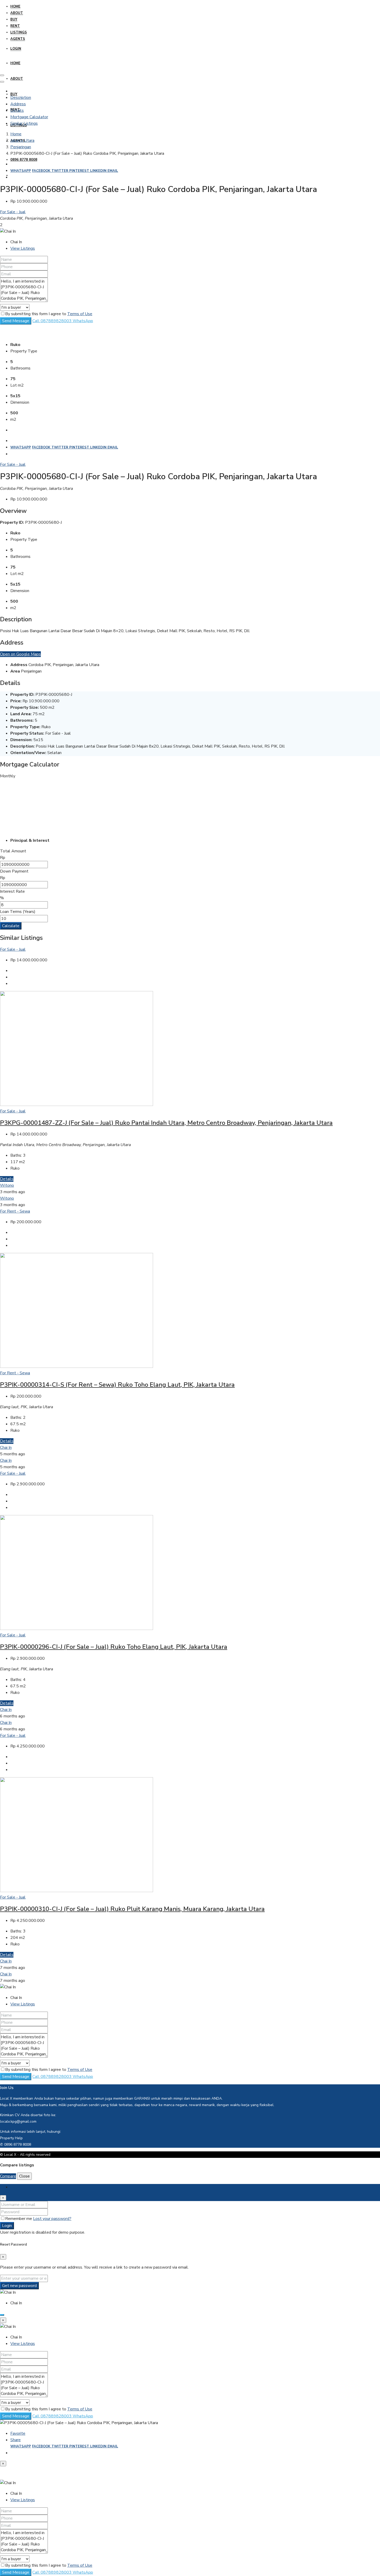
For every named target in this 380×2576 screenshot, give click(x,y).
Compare (8, 2176)
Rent (15, 26)
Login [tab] (15, 2187)
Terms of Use (80, 314)
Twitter (60, 171)
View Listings (23, 248)
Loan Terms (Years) (18, 912)
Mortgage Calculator (29, 117)
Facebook (42, 171)
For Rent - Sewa (15, 1211)
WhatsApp (21, 171)
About (17, 13)
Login (16, 49)
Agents (18, 39)
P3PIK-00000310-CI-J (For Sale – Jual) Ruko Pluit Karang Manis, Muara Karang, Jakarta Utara (132, 1909)
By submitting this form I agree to (49, 314)
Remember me (19, 2219)
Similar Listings (24, 123)
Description (21, 98)
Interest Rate (12, 891)
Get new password (19, 2286)
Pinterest (80, 171)
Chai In (6, 1448)
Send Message (16, 321)
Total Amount (13, 851)
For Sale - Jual (13, 212)
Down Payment (14, 871)
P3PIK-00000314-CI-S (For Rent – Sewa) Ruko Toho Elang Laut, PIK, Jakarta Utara (117, 1385)
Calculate (11, 926)
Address (18, 104)
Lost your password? (52, 2219)
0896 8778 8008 (24, 160)
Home (15, 6)
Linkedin (99, 171)
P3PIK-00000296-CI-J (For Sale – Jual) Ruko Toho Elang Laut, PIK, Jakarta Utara (114, 1647)
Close (24, 2176)
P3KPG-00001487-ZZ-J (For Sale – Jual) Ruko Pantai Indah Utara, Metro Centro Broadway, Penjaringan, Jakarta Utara (166, 1123)
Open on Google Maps (20, 654)
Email (113, 171)
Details (17, 110)
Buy (14, 19)
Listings (19, 32)
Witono (7, 1185)
